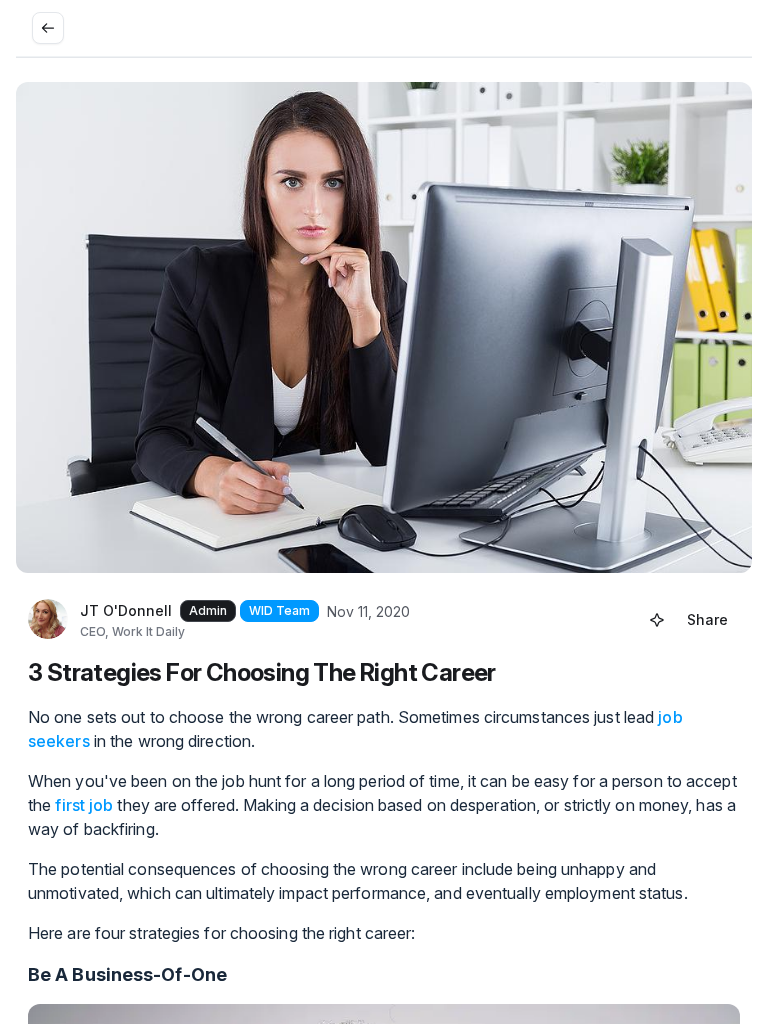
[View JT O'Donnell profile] (48, 620)
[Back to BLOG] (48, 28)
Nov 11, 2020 (368, 611)
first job (84, 805)
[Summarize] (657, 620)
